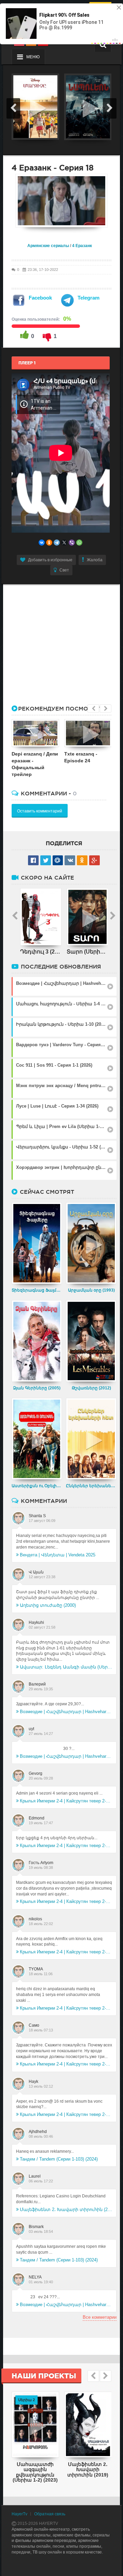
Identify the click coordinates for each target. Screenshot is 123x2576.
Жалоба (95, 560)
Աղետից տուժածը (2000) (48, 1605)
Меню (33, 57)
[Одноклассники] (49, 543)
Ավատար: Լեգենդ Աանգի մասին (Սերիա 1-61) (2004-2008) (66, 1667)
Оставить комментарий (40, 811)
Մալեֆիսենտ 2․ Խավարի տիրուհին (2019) (66, 2209)
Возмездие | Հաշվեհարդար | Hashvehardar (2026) (66, 1712)
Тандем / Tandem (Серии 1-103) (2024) (59, 2159)
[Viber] (72, 543)
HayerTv (19, 2514)
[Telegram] (57, 543)
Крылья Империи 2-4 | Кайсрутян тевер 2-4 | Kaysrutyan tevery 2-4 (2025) (66, 1801)
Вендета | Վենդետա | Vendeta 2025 (58, 1555)
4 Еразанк (82, 246)
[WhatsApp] (79, 543)
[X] (64, 543)
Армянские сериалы (48, 246)
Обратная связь (50, 2514)
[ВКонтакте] (42, 543)
